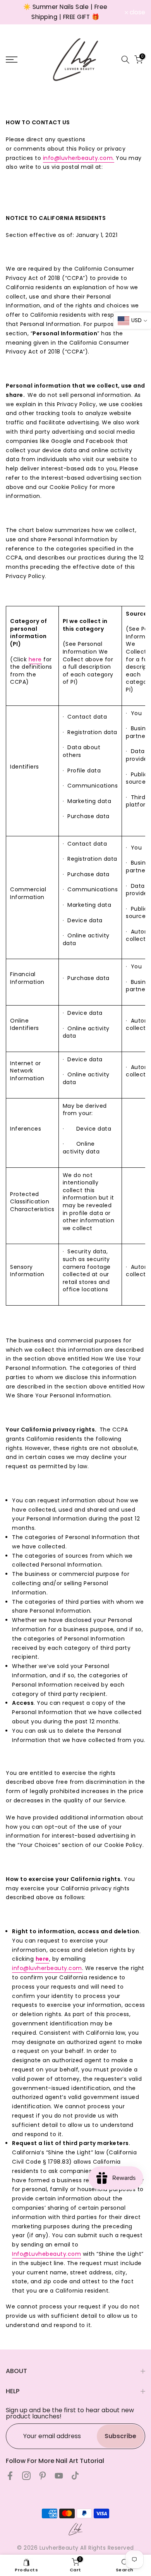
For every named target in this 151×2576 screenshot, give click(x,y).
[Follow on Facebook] (10, 2476)
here (35, 659)
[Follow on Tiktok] (75, 2476)
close (137, 12)
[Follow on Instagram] (26, 2476)
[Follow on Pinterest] (43, 2476)
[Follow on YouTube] (59, 2476)
